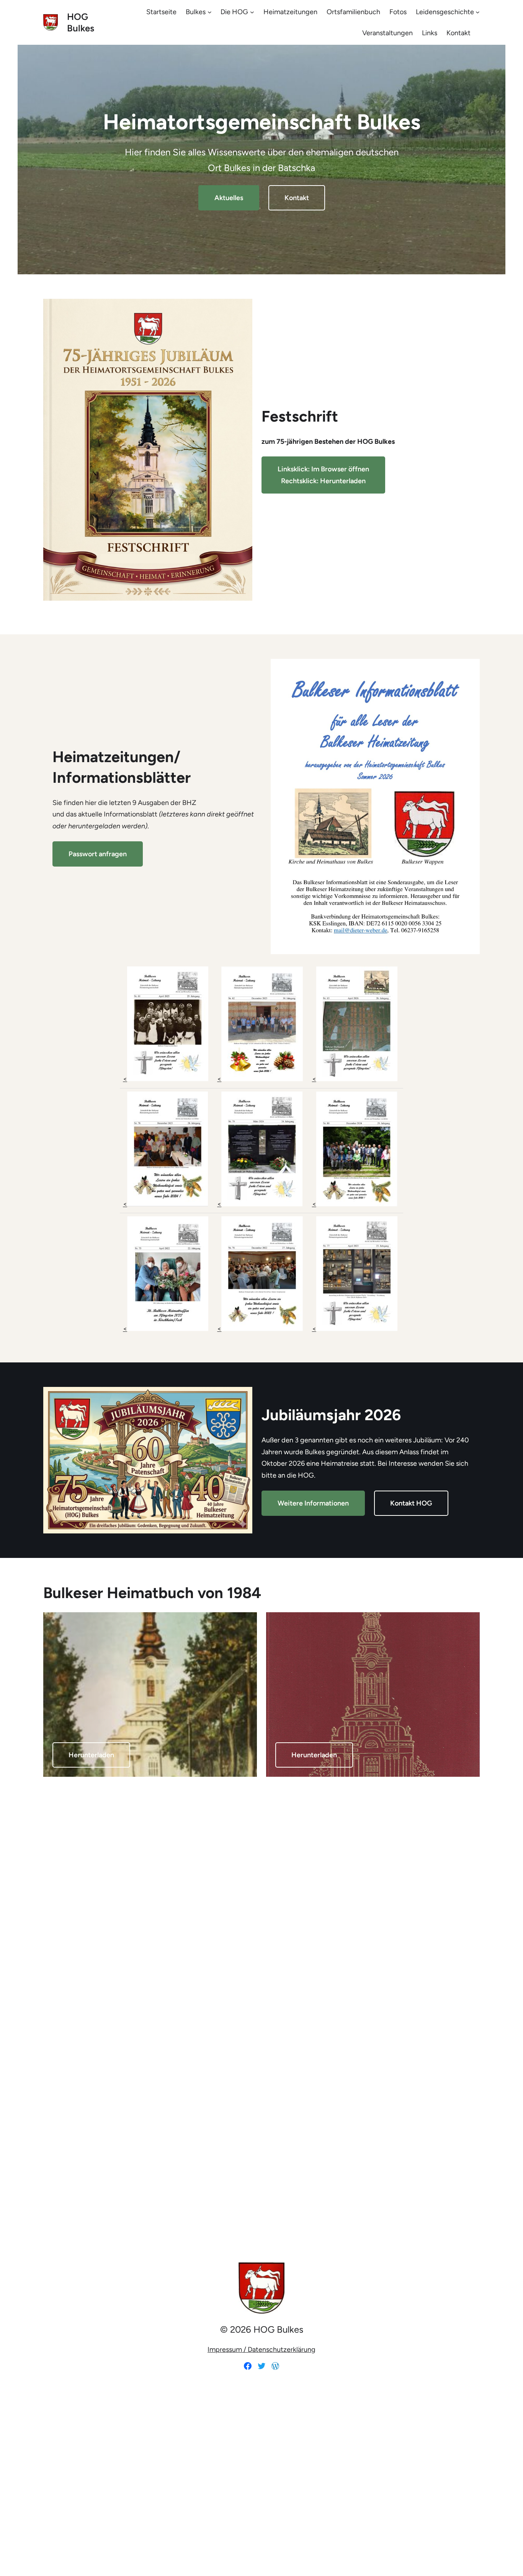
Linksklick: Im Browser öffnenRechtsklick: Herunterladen (323, 475)
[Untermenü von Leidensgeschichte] (478, 12)
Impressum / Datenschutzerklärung (261, 2350)
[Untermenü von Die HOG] (252, 12)
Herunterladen (91, 1755)
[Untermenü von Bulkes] (210, 12)
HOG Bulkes (81, 22)
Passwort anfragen (98, 854)
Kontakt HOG (411, 1503)
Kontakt (297, 198)
